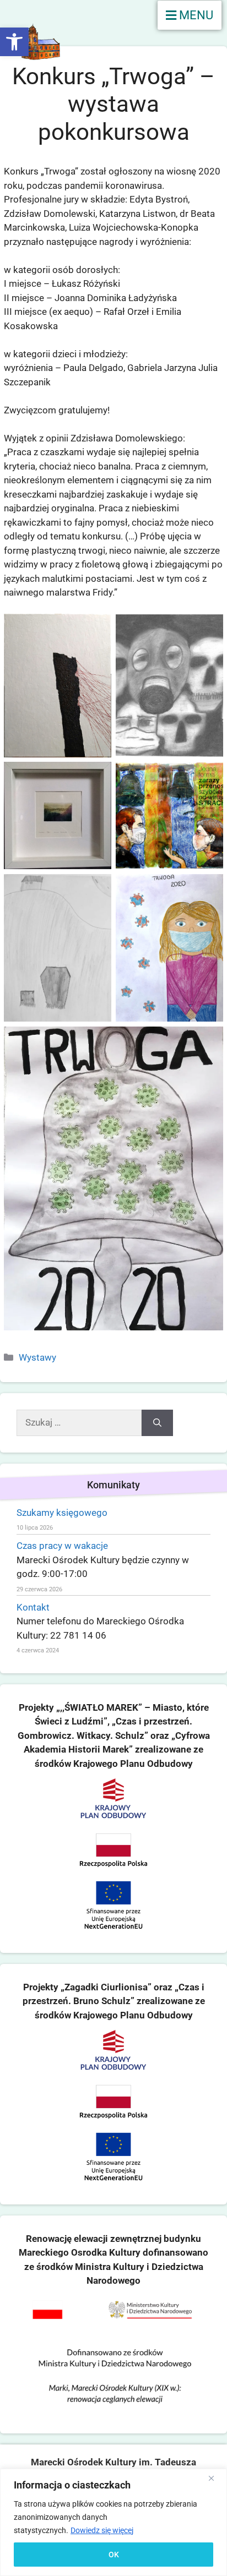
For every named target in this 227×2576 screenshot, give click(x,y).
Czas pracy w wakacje (62, 1546)
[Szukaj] (157, 1423)
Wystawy (37, 1357)
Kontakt (33, 1607)
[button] (14, 42)
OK (114, 2555)
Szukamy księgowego (62, 1513)
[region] (113, 2522)
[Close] (215, 2478)
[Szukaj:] (79, 1423)
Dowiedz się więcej (102, 2530)
